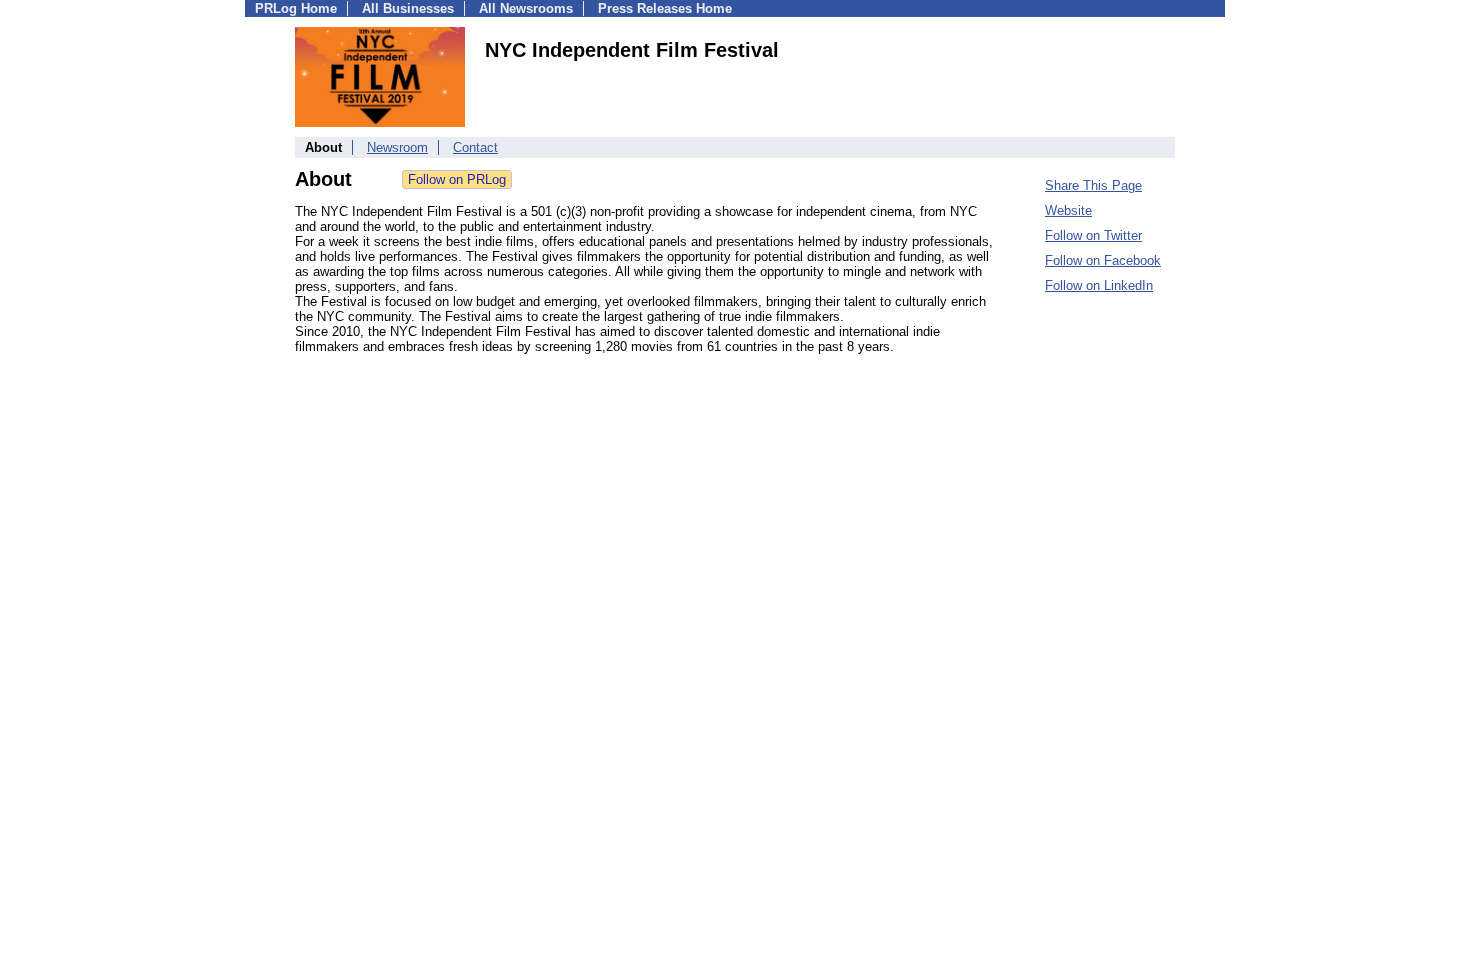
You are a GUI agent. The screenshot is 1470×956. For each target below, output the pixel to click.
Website (1068, 210)
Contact (475, 147)
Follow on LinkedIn (1099, 285)
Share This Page (1093, 185)
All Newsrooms (526, 8)
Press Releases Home (665, 8)
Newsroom (397, 147)
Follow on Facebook (1103, 260)
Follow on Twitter (1093, 235)
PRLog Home (296, 8)
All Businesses (408, 8)
